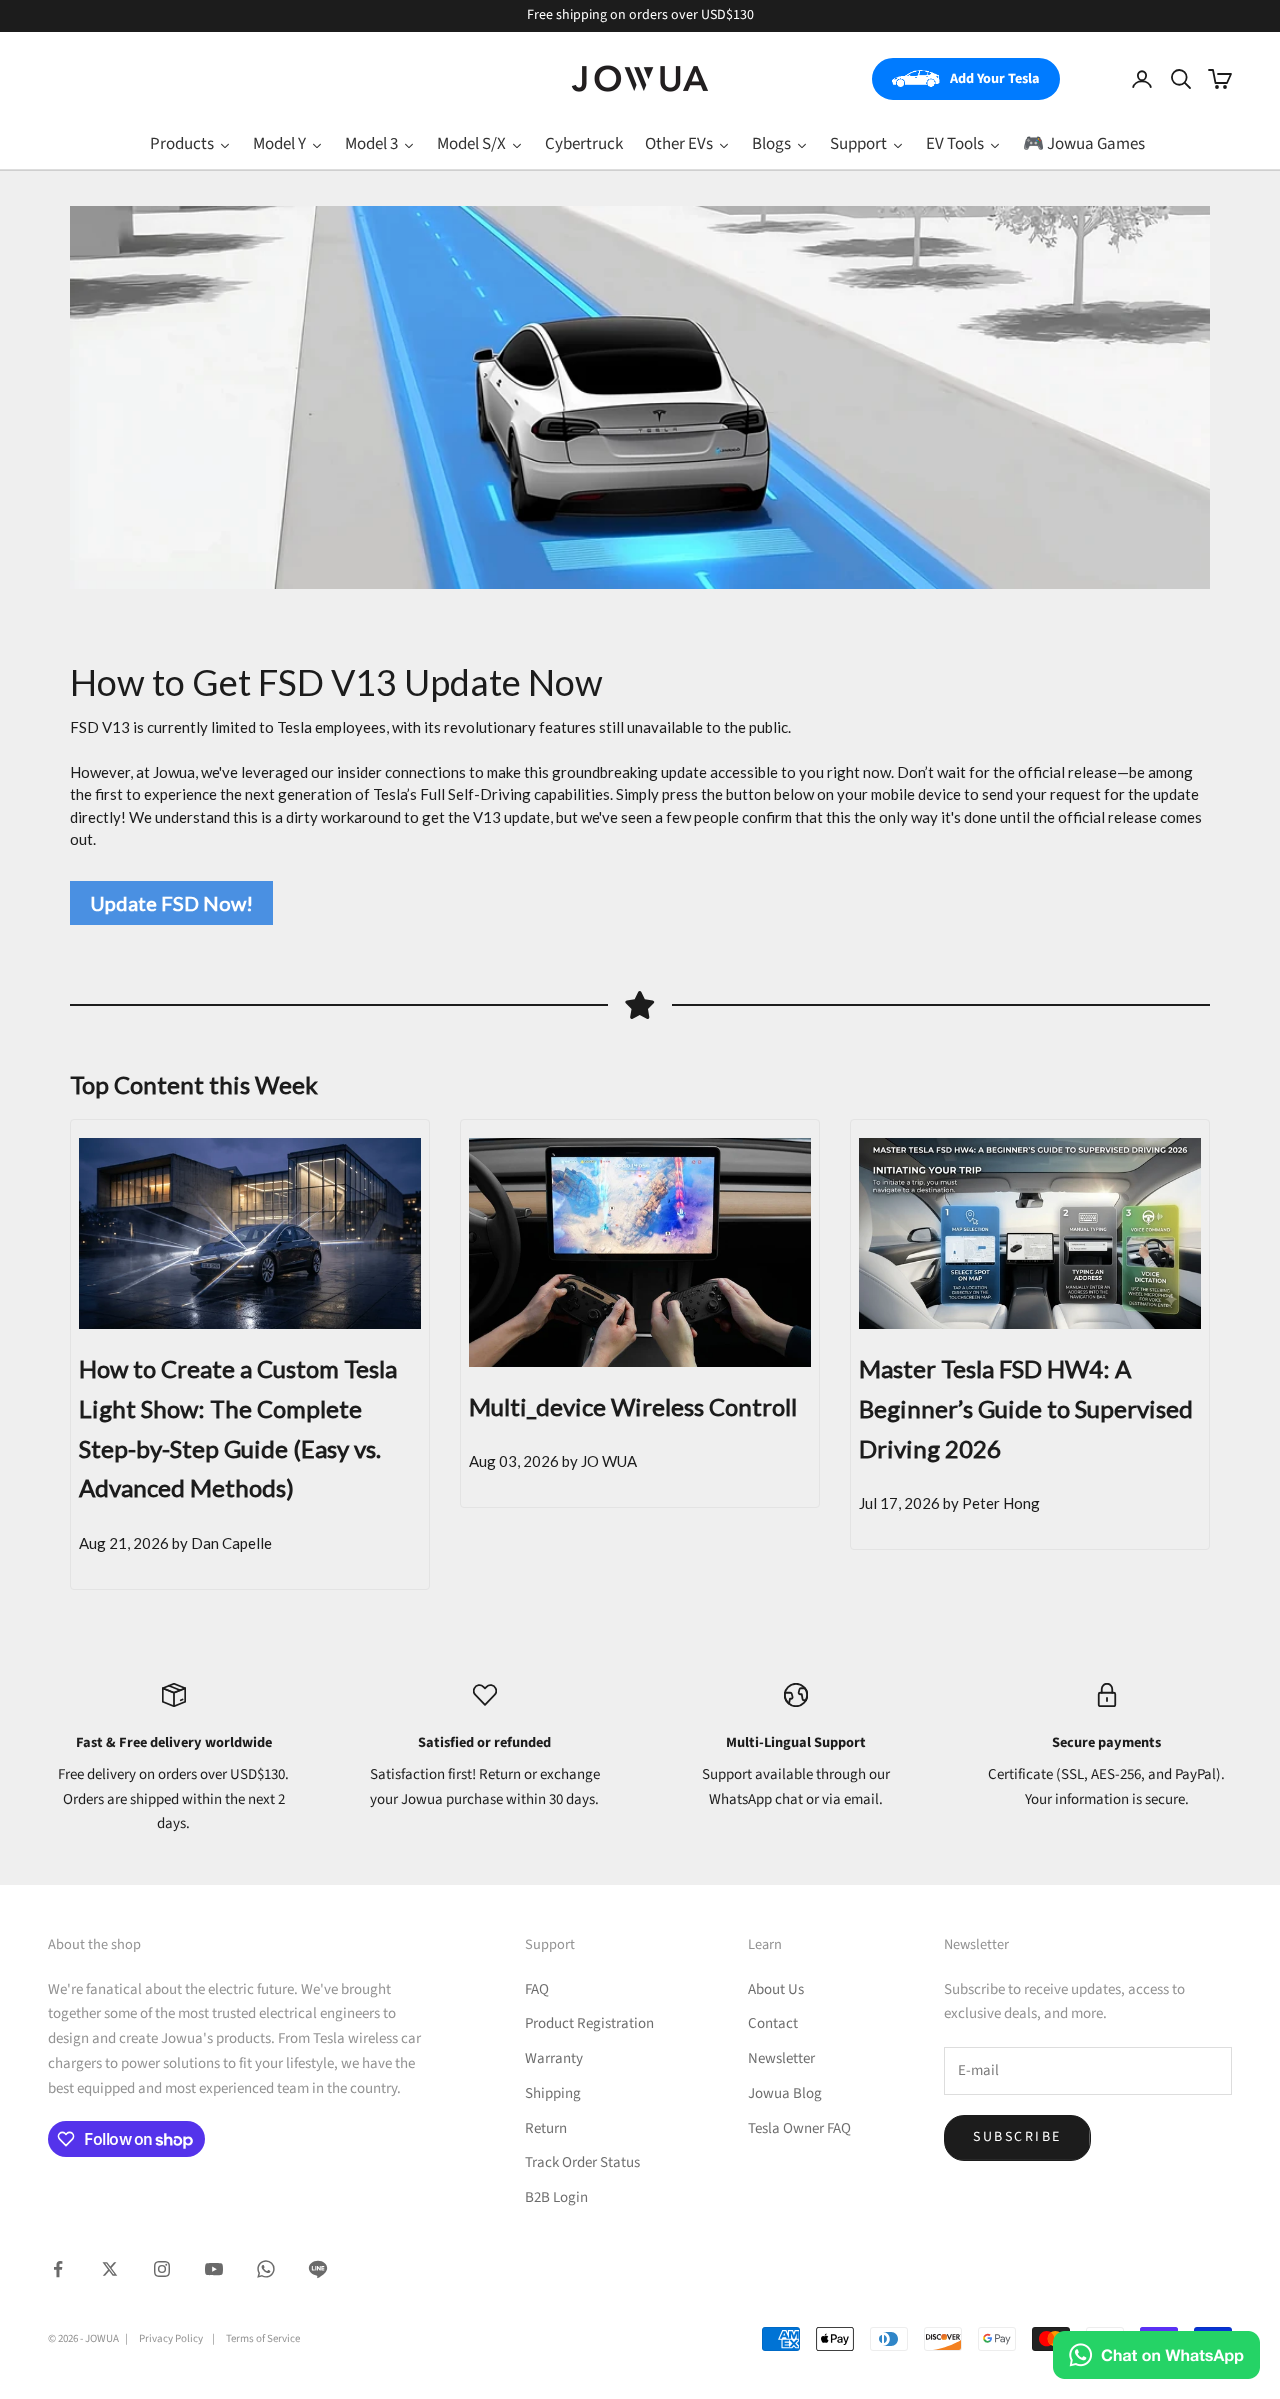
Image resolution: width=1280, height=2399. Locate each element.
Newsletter (781, 2058)
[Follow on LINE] (318, 2269)
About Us (776, 1989)
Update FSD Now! (171, 903)
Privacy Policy (171, 2338)
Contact (773, 2023)
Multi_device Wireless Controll (633, 1406)
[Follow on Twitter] (110, 2269)
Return (546, 2128)
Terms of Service (263, 2338)
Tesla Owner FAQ (799, 2128)
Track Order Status (582, 2162)
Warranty (554, 2058)
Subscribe (1017, 2137)
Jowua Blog (785, 2093)
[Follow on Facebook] (58, 2269)
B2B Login (556, 2197)
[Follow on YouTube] (214, 2269)
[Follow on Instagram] (162, 2269)
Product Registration (589, 2023)
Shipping (553, 2093)
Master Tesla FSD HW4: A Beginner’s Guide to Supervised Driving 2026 (1026, 1408)
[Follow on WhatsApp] (266, 2269)
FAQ (537, 1989)
